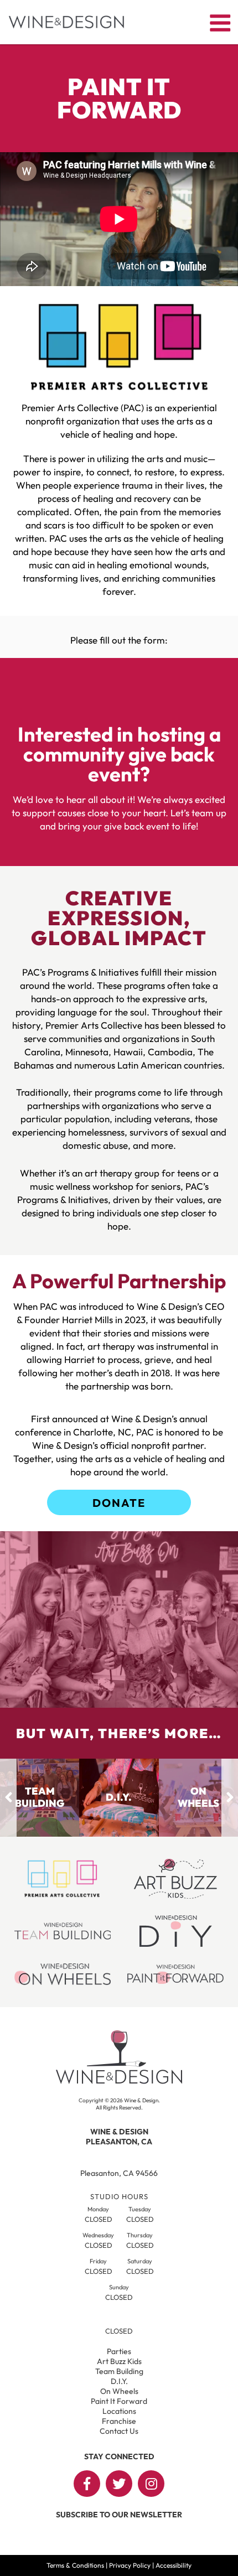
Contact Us (119, 2431)
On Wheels (119, 2391)
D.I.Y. (119, 2381)
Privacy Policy (130, 2565)
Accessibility (174, 2565)
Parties (119, 2351)
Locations (119, 2411)
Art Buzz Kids (119, 2361)
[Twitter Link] (119, 2484)
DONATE (119, 1503)
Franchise (119, 2421)
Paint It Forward (119, 2401)
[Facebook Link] (87, 2484)
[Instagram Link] (151, 2484)
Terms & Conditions (75, 2565)
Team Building (119, 2371)
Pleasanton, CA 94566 (119, 2173)
